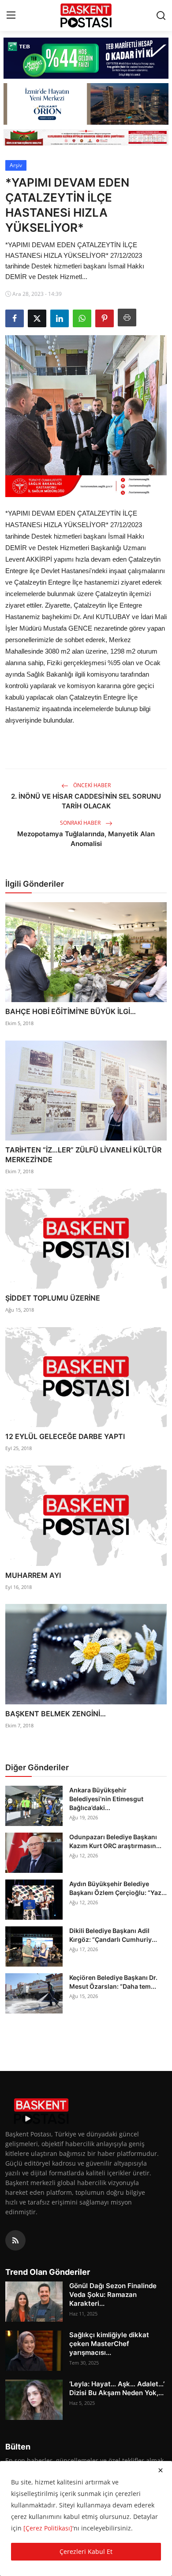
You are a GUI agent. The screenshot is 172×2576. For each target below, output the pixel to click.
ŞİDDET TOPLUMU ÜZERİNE (53, 1298)
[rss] (15, 2240)
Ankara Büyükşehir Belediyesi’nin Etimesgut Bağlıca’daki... (106, 1799)
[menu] (11, 15)
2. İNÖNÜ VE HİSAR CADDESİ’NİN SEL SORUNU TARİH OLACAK (86, 801)
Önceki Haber (91, 785)
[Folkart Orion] (86, 104)
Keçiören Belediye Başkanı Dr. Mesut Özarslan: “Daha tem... (113, 1982)
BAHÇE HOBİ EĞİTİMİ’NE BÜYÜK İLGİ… (71, 1011)
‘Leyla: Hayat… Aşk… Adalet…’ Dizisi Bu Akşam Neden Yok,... (117, 2388)
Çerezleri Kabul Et (86, 2551)
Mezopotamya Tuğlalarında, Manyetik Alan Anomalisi (86, 839)
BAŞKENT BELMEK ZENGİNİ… (56, 1714)
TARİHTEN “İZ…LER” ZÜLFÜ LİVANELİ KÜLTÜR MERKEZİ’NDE (83, 1155)
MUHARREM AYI (33, 1575)
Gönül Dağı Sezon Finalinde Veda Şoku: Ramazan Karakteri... (113, 2295)
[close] (161, 2470)
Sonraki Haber (81, 823)
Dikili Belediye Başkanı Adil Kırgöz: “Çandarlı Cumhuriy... (113, 1935)
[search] (161, 15)
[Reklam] (86, 137)
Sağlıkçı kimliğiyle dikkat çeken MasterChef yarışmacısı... (109, 2344)
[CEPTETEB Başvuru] (86, 58)
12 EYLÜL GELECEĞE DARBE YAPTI (65, 1436)
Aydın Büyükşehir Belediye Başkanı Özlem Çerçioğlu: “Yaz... (118, 1888)
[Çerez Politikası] (48, 2528)
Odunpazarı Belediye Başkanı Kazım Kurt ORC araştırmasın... (115, 1841)
